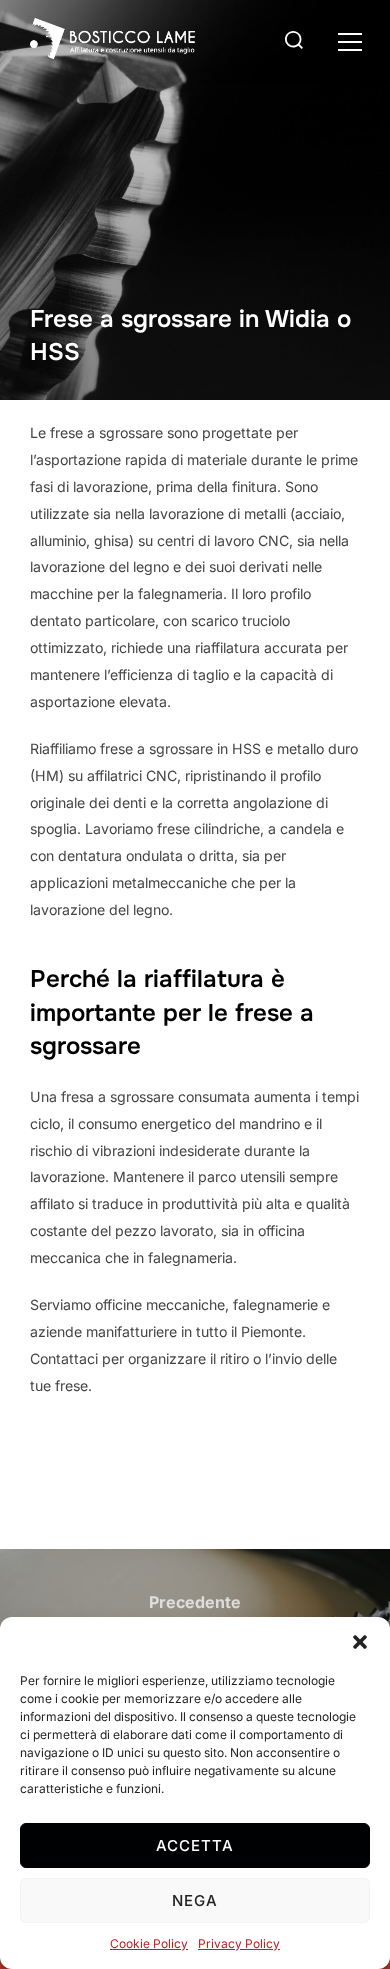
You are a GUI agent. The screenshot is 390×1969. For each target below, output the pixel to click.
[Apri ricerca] (318, 42)
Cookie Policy (149, 1943)
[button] (350, 42)
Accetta (195, 1845)
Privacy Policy (239, 1943)
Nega (195, 1900)
